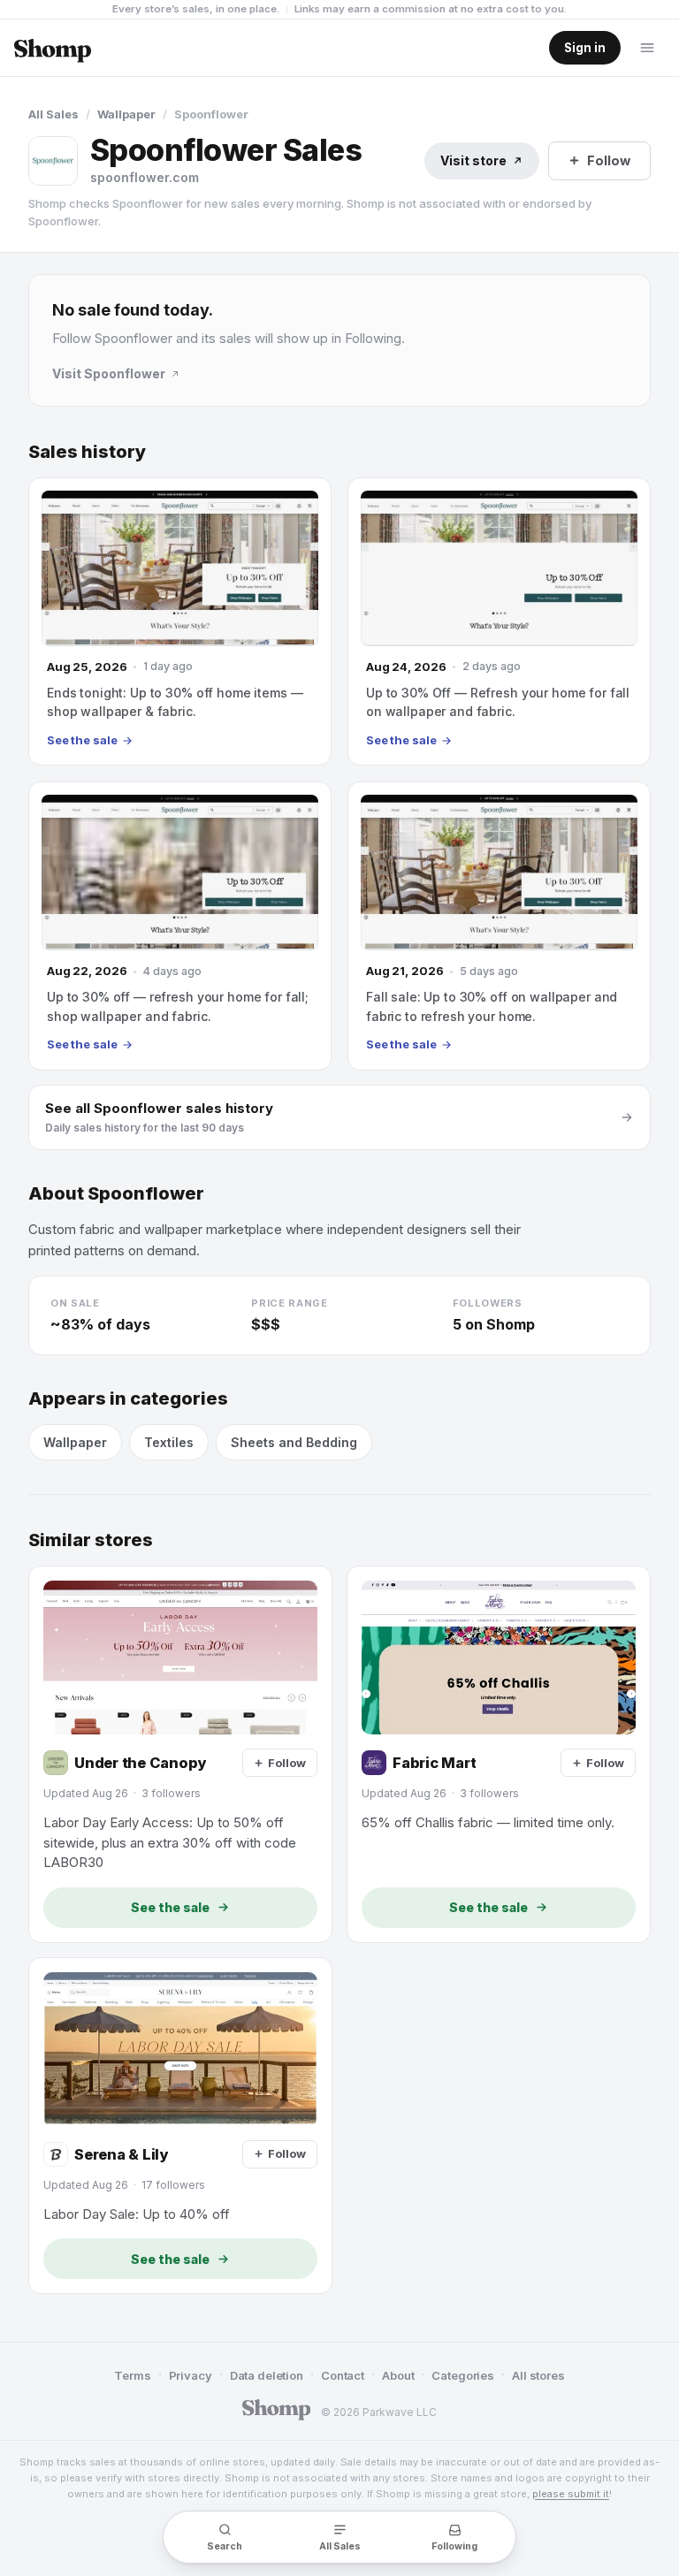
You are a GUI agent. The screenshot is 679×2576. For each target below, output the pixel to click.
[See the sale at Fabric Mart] (499, 1754)
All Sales (53, 114)
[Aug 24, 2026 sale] (499, 621)
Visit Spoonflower (109, 373)
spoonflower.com (145, 177)
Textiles (169, 1442)
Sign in (585, 48)
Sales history (87, 452)
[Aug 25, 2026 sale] (180, 621)
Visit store (473, 160)
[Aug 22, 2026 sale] (180, 926)
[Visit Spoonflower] (53, 161)
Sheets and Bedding (294, 1442)
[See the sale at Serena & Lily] (180, 2126)
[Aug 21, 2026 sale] (499, 926)
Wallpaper (126, 114)
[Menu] (647, 48)
